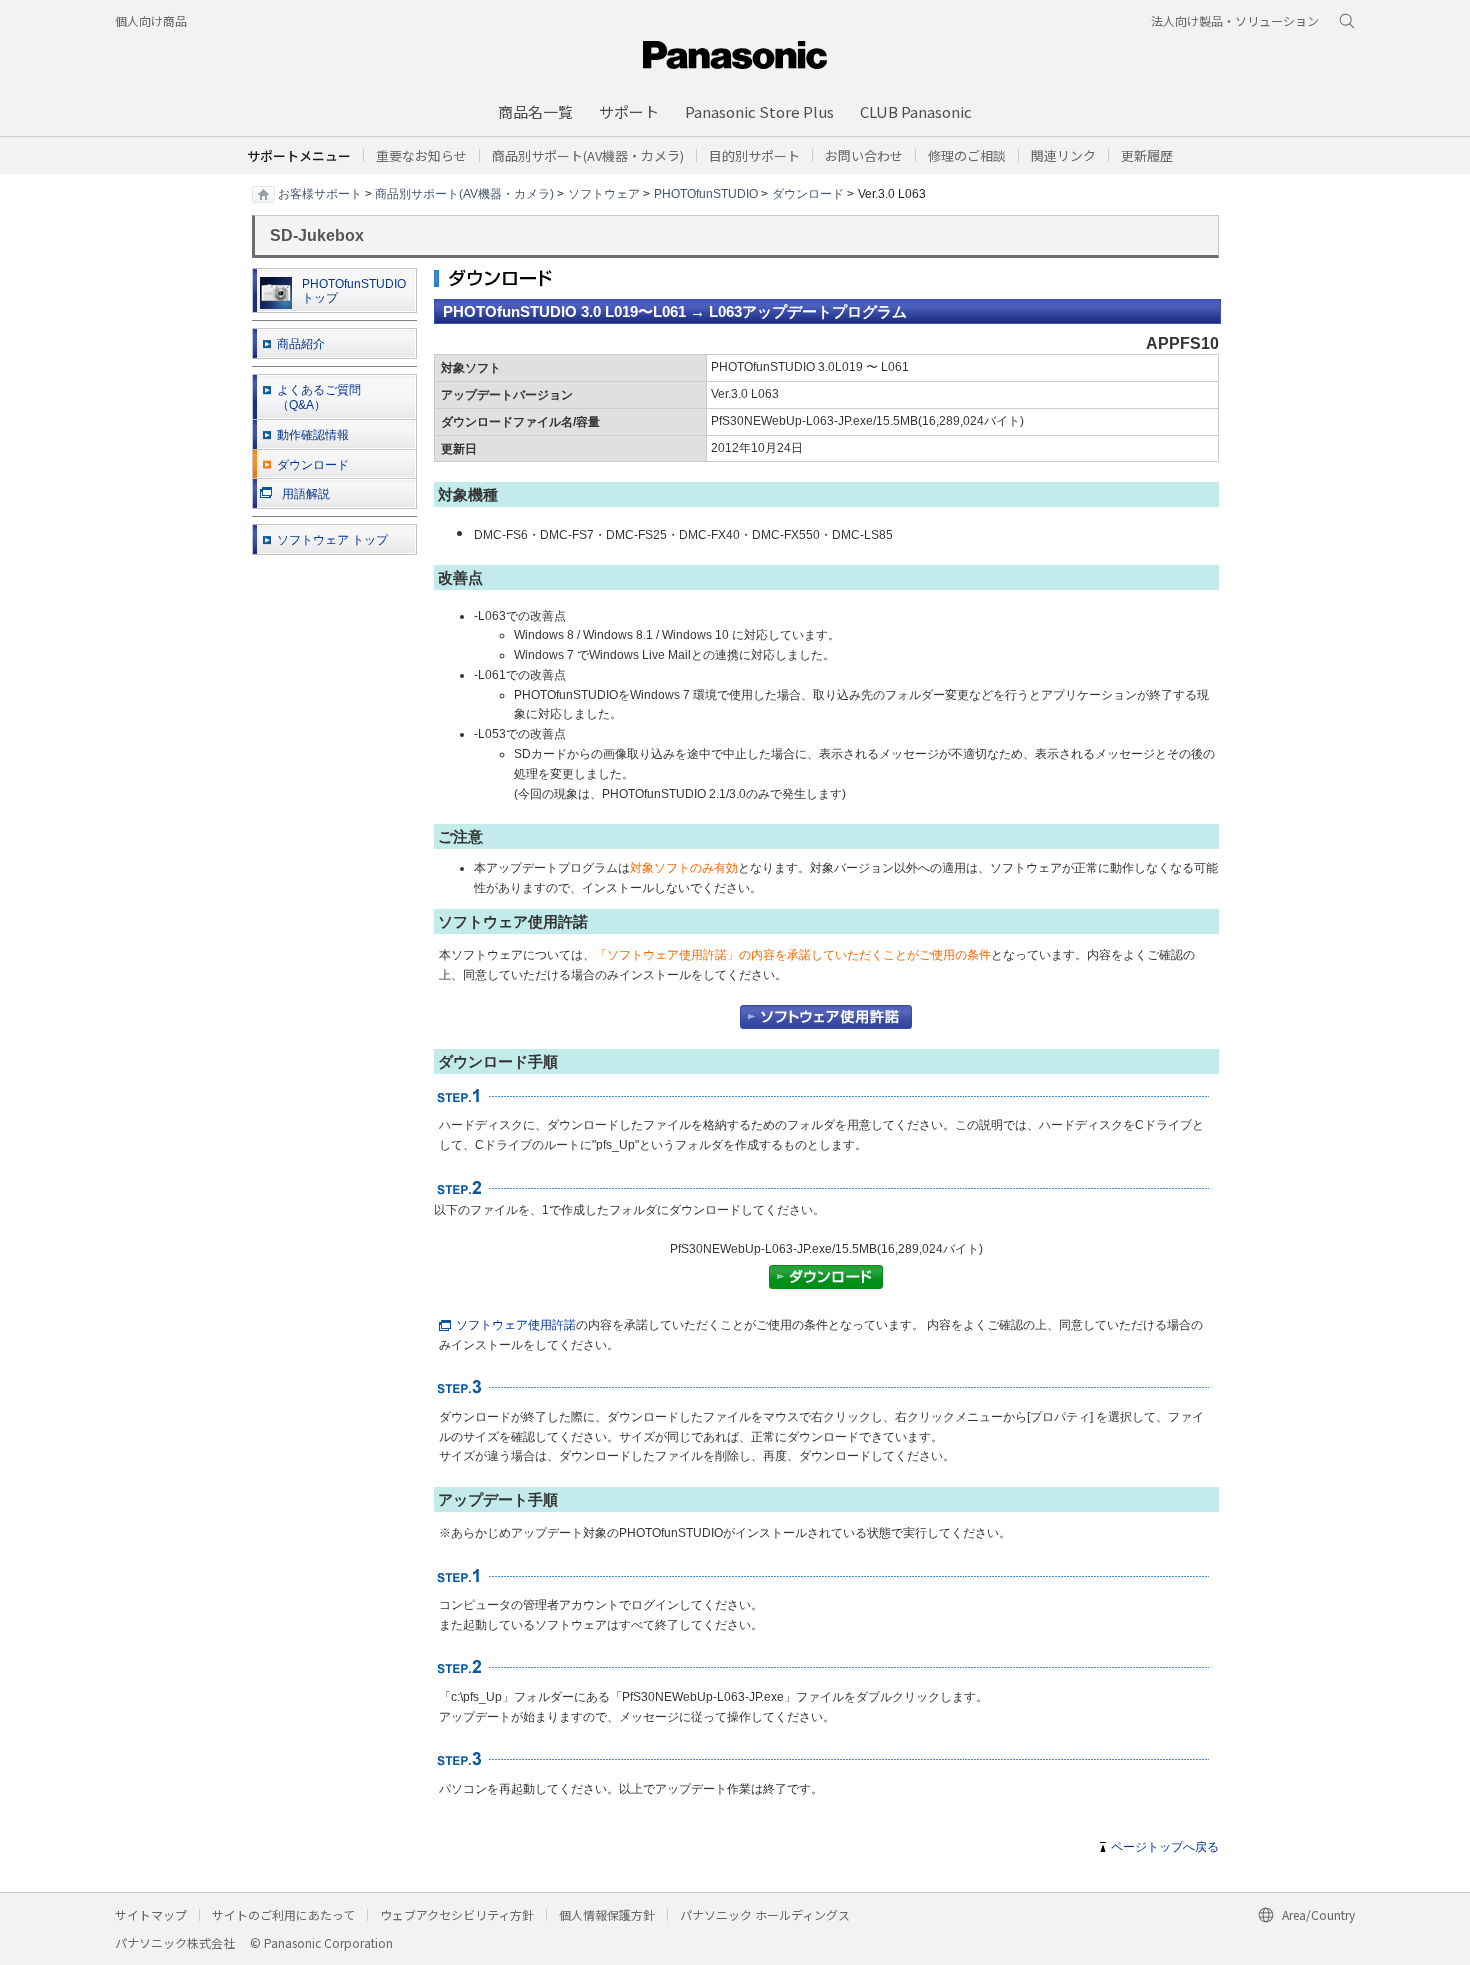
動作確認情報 (313, 435)
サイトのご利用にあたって (283, 1914)
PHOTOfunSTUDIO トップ (354, 291)
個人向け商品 (151, 20)
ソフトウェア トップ (332, 540)
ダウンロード (808, 193)
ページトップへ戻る (1165, 1847)
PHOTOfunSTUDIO (706, 193)
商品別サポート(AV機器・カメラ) (464, 193)
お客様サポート (320, 193)
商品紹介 (301, 344)
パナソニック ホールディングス (765, 1914)
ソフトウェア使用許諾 (516, 1325)
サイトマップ (151, 1914)
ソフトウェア (604, 193)
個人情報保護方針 (607, 1914)
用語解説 (306, 494)
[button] (754, 155)
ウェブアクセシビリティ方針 (457, 1914)
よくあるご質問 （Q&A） (319, 397)
